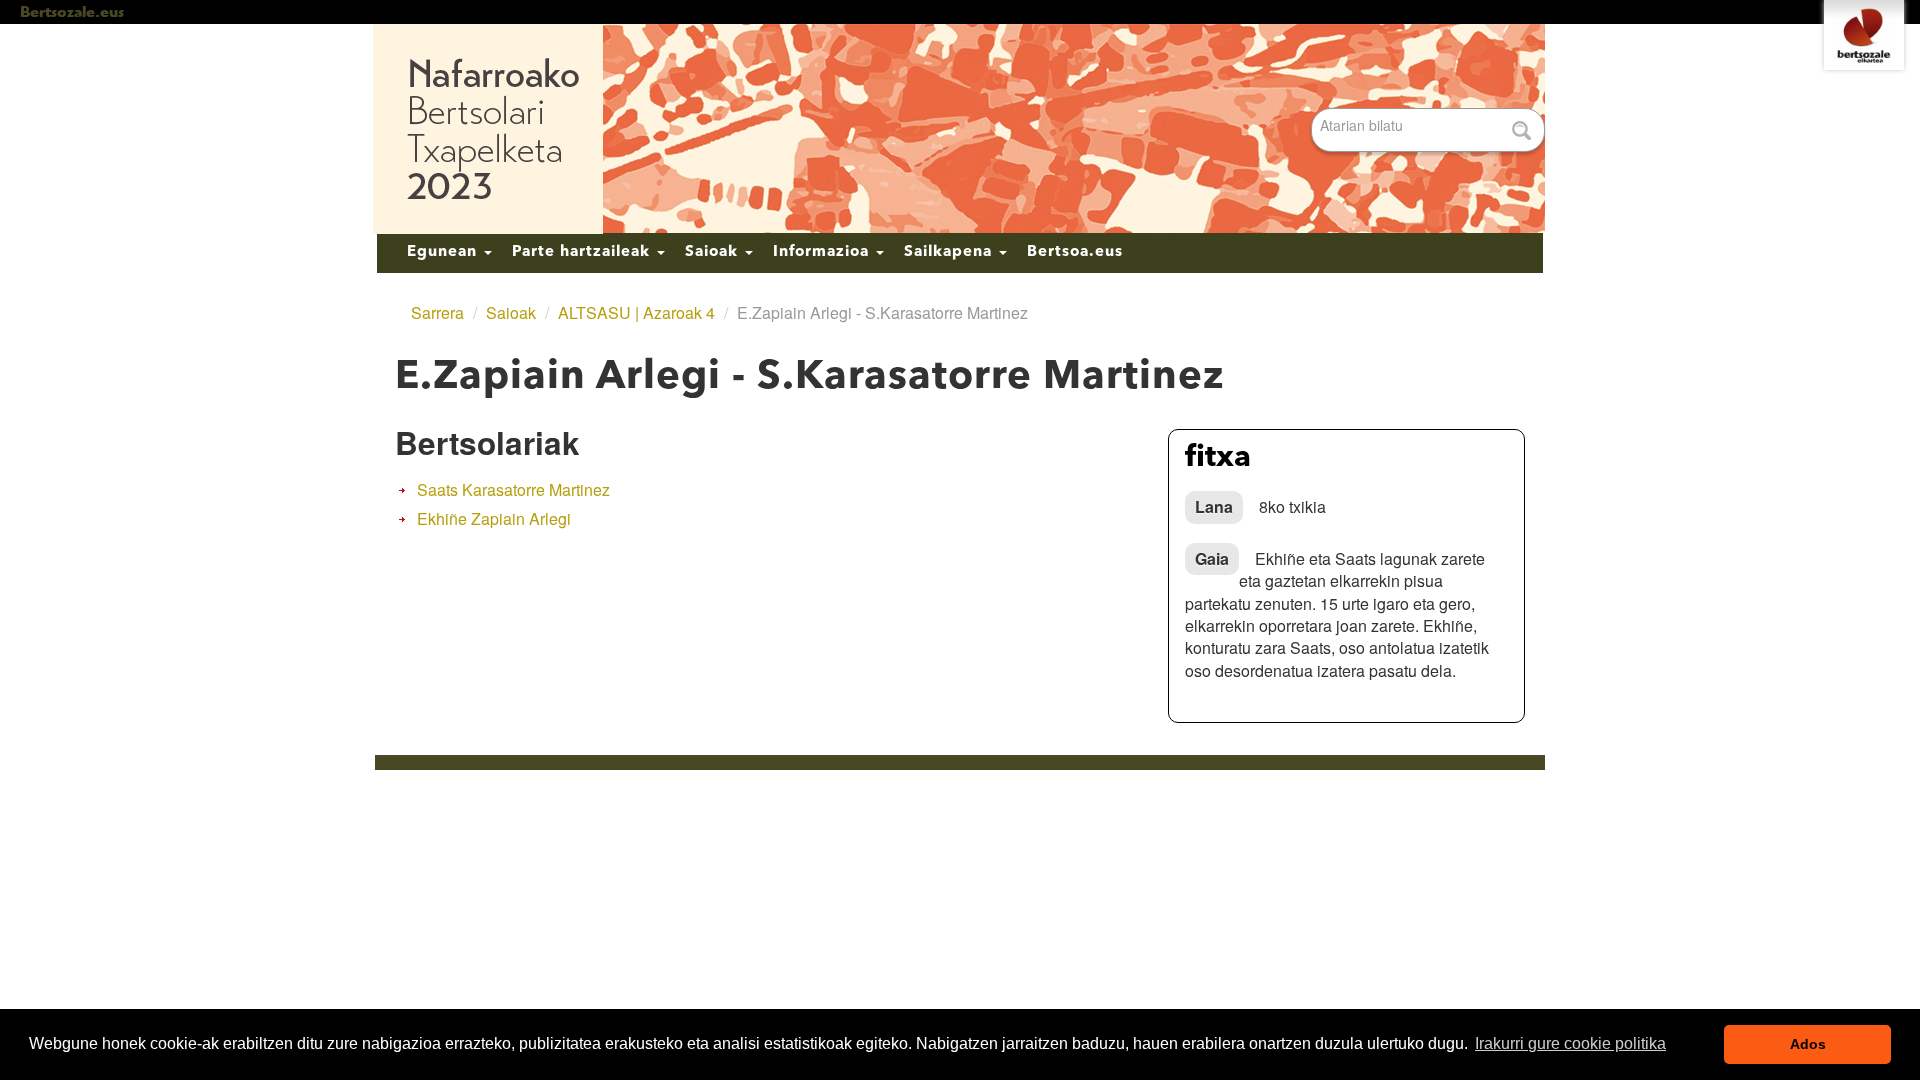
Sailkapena (950, 252)
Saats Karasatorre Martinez (513, 489)
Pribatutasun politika (1108, 808)
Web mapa (672, 808)
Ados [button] (1808, 1044)
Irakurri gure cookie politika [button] (1570, 1043)
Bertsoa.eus (1075, 252)
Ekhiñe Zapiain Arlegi (494, 518)
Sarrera (437, 312)
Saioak (714, 252)
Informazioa (823, 252)
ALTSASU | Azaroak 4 (636, 312)
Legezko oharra (974, 808)
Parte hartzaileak (583, 252)
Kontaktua (871, 808)
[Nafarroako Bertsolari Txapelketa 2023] (960, 129)
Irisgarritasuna (772, 808)
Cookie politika (1239, 808)
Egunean (444, 252)
